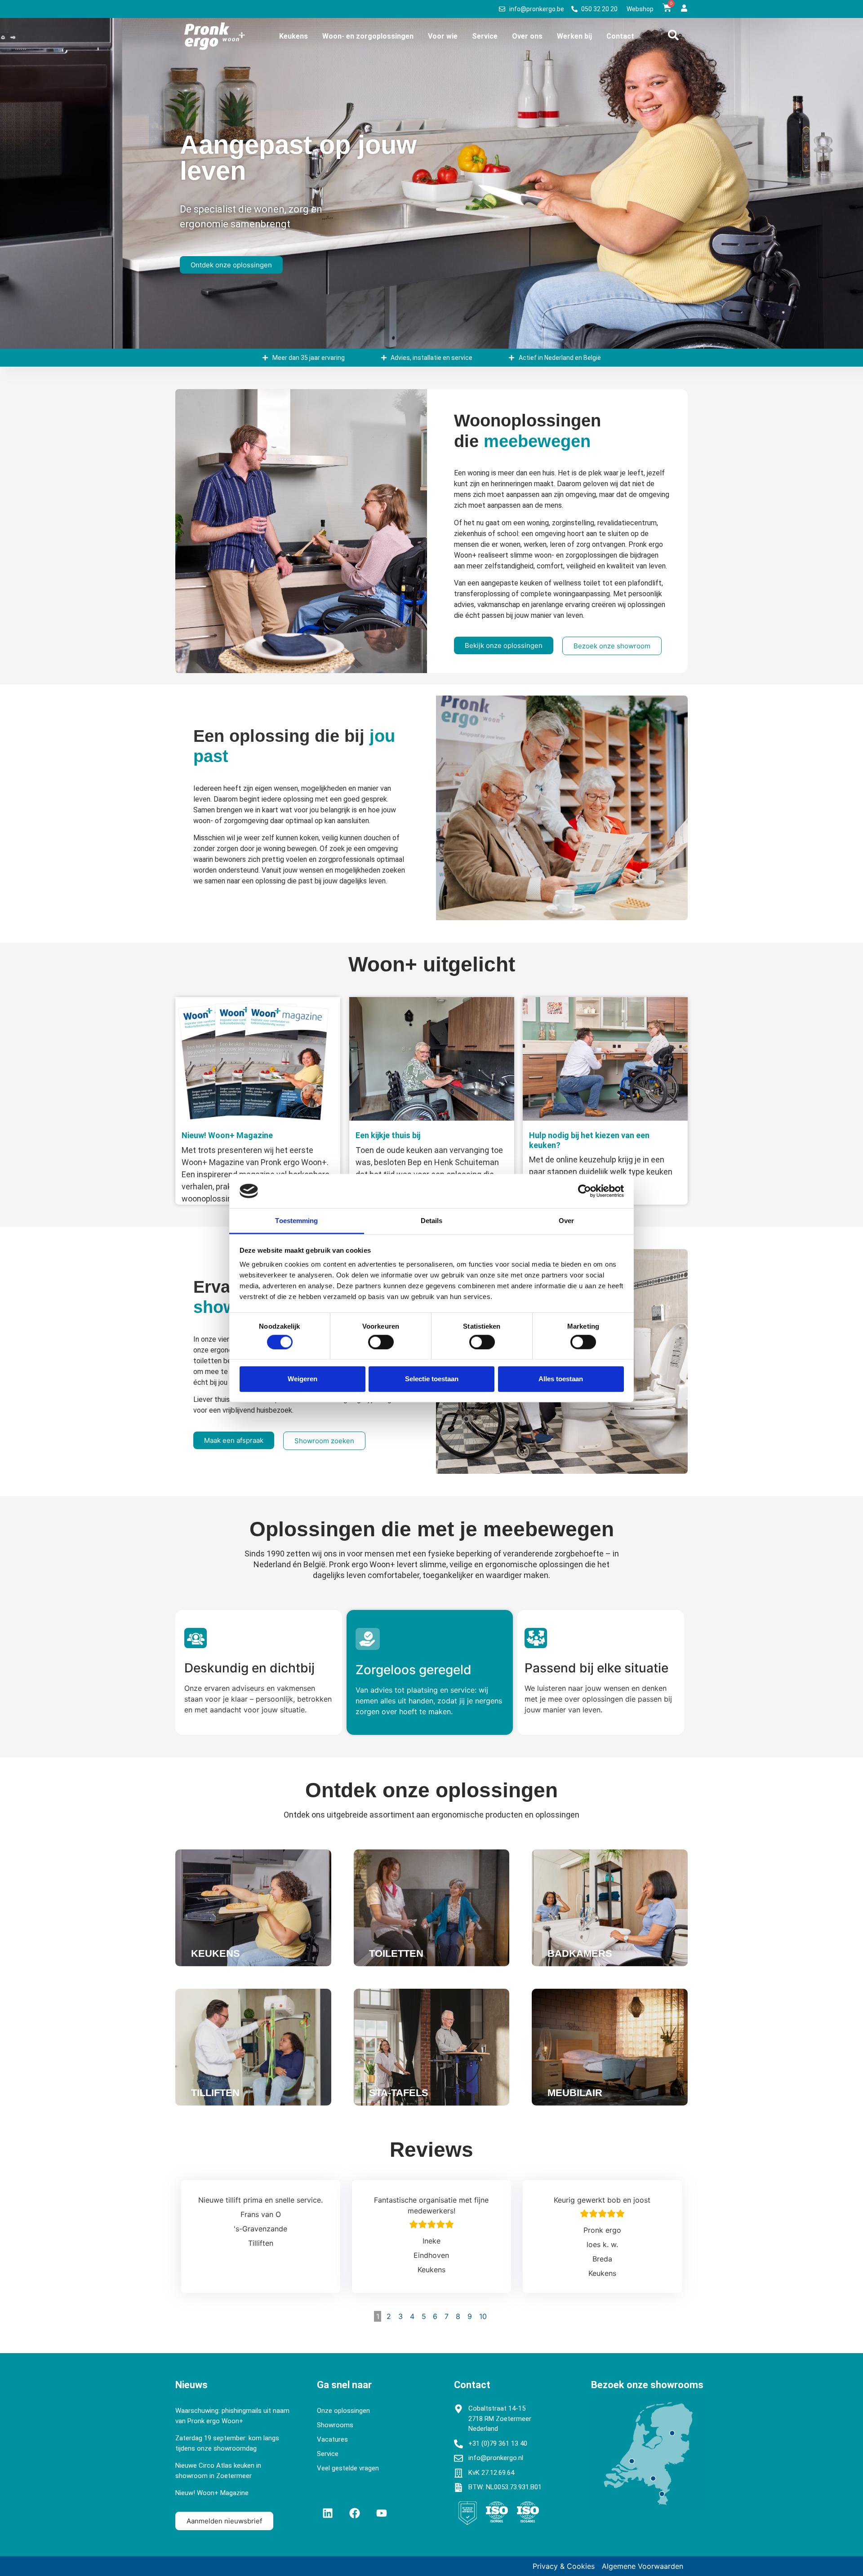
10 (483, 2316)
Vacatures (332, 2439)
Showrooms (335, 2425)
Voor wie (443, 36)
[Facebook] (355, 2513)
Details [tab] (432, 1221)
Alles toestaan (561, 1379)
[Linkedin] (328, 2513)
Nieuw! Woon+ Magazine (227, 1135)
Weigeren (302, 1379)
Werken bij (574, 36)
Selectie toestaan (432, 1379)
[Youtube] (382, 2513)
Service (485, 36)
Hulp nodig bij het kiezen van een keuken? (589, 1140)
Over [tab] (566, 1221)
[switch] (381, 1342)
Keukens (294, 36)
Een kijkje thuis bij (388, 1135)
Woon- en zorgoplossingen (368, 36)
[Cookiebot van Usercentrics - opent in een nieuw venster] (585, 1191)
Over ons (527, 36)
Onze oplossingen (343, 2411)
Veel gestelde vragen (348, 2468)
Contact (620, 36)
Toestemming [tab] (296, 1221)
